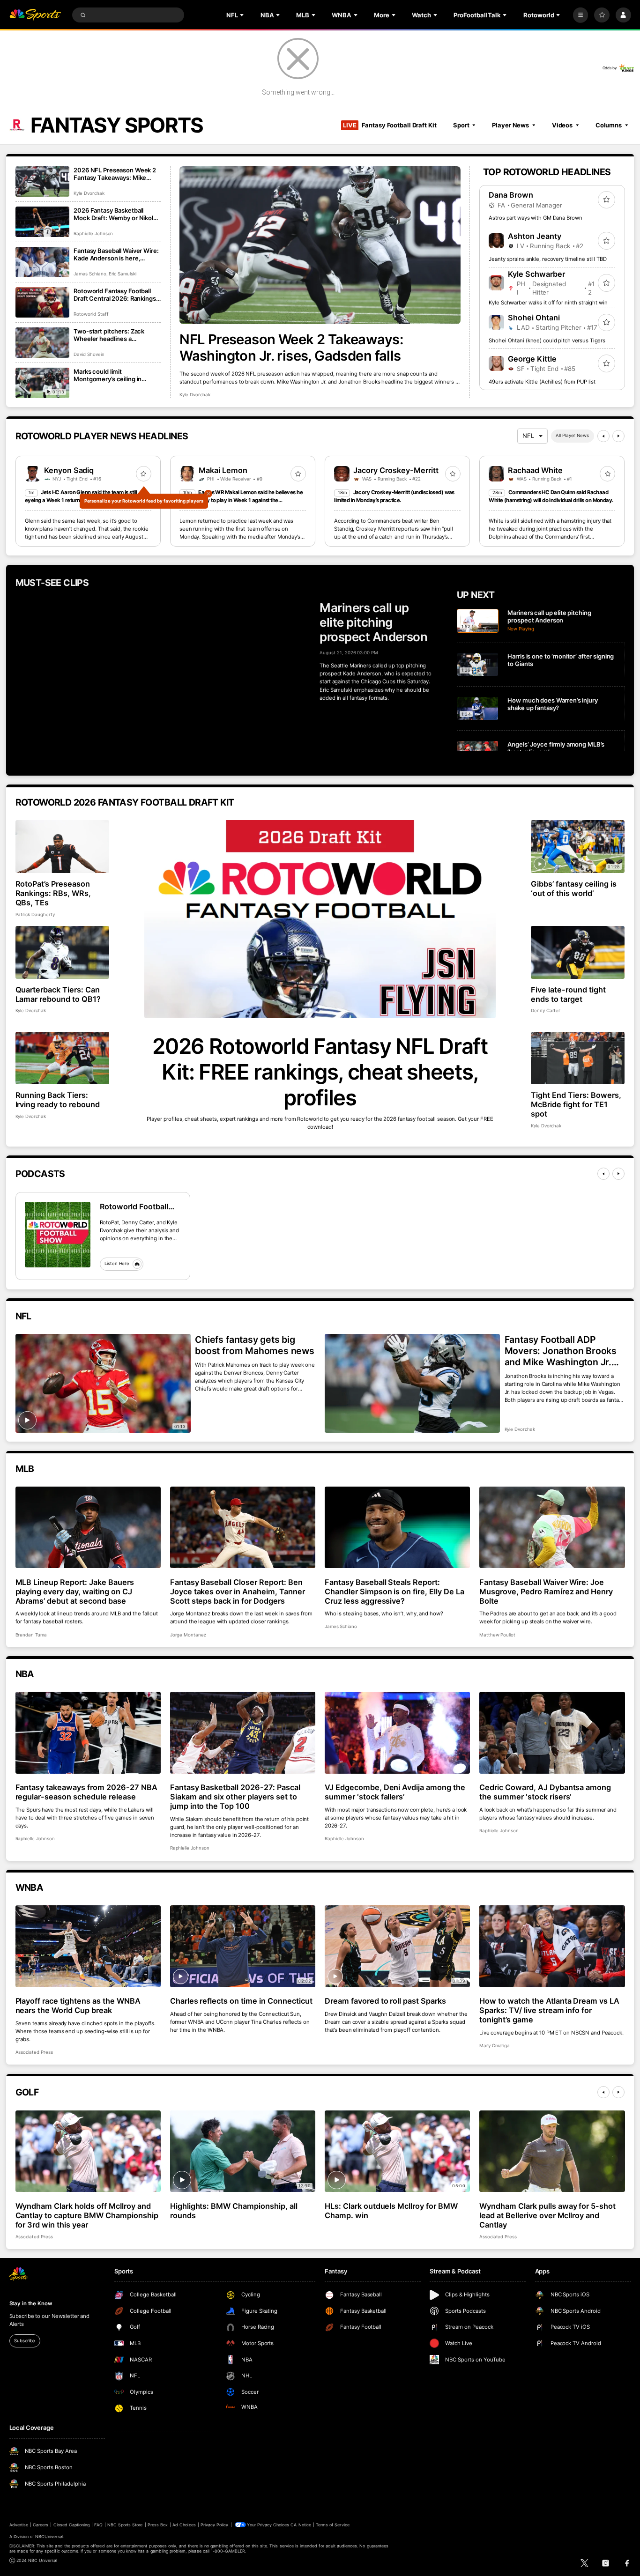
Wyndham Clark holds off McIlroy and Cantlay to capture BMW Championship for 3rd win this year (87, 2215)
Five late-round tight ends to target (568, 994)
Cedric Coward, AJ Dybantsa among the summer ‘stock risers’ (545, 1792)
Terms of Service (333, 2525)
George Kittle (532, 359)
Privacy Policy (215, 2525)
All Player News (572, 435)
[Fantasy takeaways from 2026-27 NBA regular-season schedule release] (88, 1733)
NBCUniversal (49, 2536)
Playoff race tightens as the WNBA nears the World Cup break (78, 2006)
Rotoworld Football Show (134, 1207)
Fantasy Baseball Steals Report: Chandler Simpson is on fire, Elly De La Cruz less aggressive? (394, 1591)
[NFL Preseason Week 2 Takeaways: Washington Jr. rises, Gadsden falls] (320, 245)
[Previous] (603, 436)
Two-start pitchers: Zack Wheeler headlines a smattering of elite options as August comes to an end (115, 335)
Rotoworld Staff (91, 314)
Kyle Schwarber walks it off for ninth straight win (548, 303)
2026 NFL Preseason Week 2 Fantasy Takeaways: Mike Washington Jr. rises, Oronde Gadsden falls (115, 174)
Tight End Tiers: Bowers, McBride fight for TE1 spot (576, 1104)
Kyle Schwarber (536, 274)
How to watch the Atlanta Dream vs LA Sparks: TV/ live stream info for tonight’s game (549, 2010)
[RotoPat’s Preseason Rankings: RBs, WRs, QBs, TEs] (63, 847)
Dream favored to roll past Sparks (385, 2001)
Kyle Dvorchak (195, 395)
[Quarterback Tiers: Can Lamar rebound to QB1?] (63, 952)
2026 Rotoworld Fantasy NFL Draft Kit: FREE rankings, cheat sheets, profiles (320, 1072)
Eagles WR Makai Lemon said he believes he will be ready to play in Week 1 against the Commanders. (241, 500)
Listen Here (117, 1263)
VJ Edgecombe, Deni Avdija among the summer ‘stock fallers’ (395, 1792)
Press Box (158, 2525)
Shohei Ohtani (534, 318)
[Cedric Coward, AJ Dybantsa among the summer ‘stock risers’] (552, 1733)
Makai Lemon (223, 470)
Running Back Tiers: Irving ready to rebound (58, 1100)
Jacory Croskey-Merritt (396, 470)
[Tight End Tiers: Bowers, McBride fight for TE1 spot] (578, 1058)
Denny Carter (546, 1010)
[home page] (35, 15)
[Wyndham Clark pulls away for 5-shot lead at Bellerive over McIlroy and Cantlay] (552, 2151)
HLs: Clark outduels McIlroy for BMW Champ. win (391, 2211)
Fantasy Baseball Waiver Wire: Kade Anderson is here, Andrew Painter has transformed (116, 254)
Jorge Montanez (188, 1635)
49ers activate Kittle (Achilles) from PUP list (542, 382)
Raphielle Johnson (93, 233)
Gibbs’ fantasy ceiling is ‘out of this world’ (574, 888)
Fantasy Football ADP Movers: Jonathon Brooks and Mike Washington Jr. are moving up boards (561, 1351)
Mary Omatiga (495, 2046)
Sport (461, 125)
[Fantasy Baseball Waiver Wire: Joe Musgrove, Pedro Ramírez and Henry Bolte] (552, 1528)
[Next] (618, 436)
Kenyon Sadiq (69, 470)
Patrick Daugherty (35, 914)
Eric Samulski (123, 274)
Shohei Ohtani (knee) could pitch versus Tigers (547, 341)
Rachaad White (535, 470)
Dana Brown (511, 195)
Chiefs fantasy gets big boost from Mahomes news (255, 1345)
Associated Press (34, 2052)
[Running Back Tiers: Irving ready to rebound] (63, 1058)
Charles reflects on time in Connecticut (241, 2001)
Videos (562, 125)
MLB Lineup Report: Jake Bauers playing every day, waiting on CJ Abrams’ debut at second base (75, 1591)
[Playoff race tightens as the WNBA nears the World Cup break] (88, 1946)
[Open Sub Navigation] (243, 15)
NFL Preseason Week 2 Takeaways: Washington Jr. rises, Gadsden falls (291, 348)
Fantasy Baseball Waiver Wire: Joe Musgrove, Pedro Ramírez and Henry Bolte (546, 1591)
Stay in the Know (31, 2303)
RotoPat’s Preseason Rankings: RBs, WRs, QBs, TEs (53, 893)
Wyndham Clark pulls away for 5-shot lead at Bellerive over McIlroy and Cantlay (547, 2215)
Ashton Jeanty (535, 236)
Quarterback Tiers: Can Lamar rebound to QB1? (58, 994)
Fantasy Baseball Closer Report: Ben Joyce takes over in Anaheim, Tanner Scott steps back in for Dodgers (238, 1591)
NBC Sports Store (125, 2525)
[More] (581, 15)
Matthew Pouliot (497, 1635)
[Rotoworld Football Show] (58, 1235)
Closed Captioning (72, 2525)
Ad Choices (184, 2525)
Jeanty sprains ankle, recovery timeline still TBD (547, 259)
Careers (41, 2525)
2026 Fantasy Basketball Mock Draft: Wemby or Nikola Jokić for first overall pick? (115, 214)
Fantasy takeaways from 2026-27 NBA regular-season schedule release (86, 1792)
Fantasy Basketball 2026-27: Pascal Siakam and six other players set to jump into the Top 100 (235, 1797)
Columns (609, 125)
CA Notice (301, 2525)
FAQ (98, 2525)
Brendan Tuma (31, 1635)
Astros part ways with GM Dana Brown (535, 218)
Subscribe (25, 2341)
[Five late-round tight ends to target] (578, 952)
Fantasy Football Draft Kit (390, 125)
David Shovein (89, 354)
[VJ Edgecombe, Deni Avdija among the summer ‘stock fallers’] (398, 1733)
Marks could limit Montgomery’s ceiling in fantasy (108, 375)
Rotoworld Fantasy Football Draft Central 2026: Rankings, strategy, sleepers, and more (115, 295)
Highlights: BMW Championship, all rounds (234, 2211)
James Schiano (90, 274)
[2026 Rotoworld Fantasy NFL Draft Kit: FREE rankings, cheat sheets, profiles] (320, 919)
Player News (510, 125)
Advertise (19, 2525)
